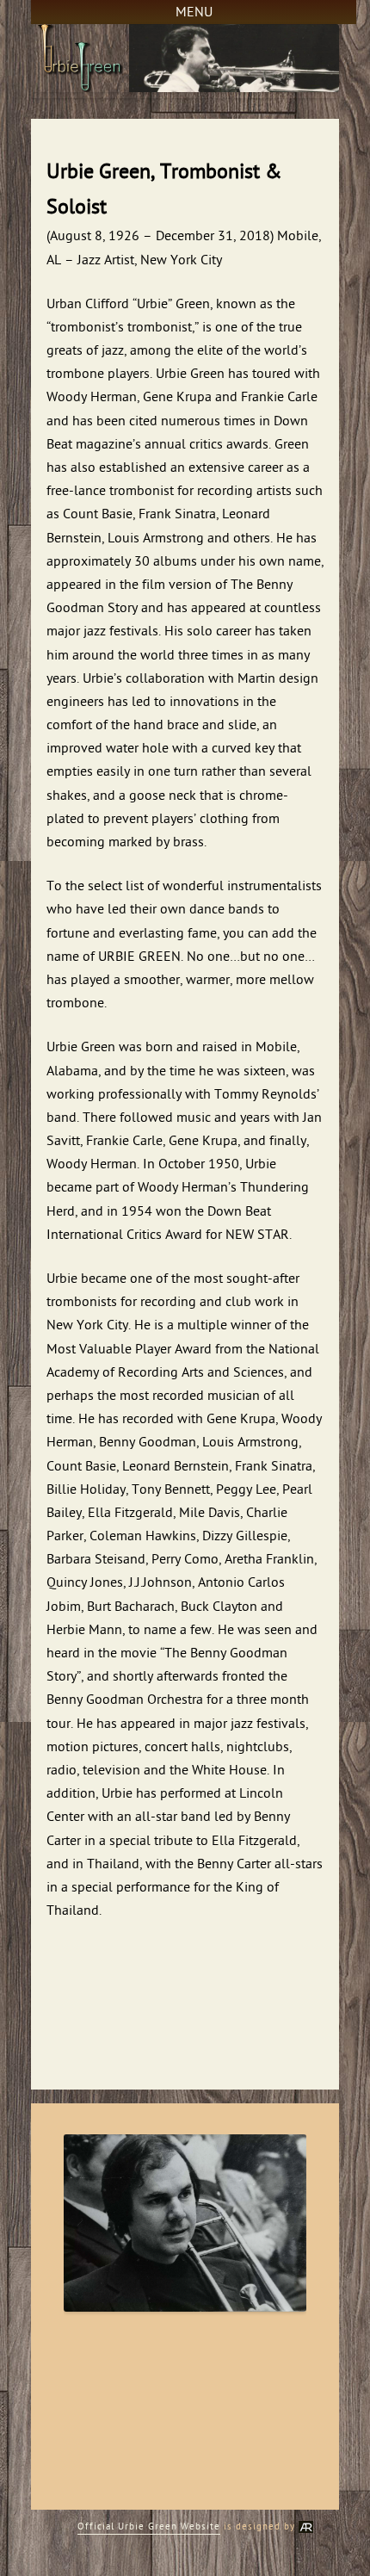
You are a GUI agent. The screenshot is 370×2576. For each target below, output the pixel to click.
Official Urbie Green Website (149, 2526)
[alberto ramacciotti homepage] (306, 2526)
